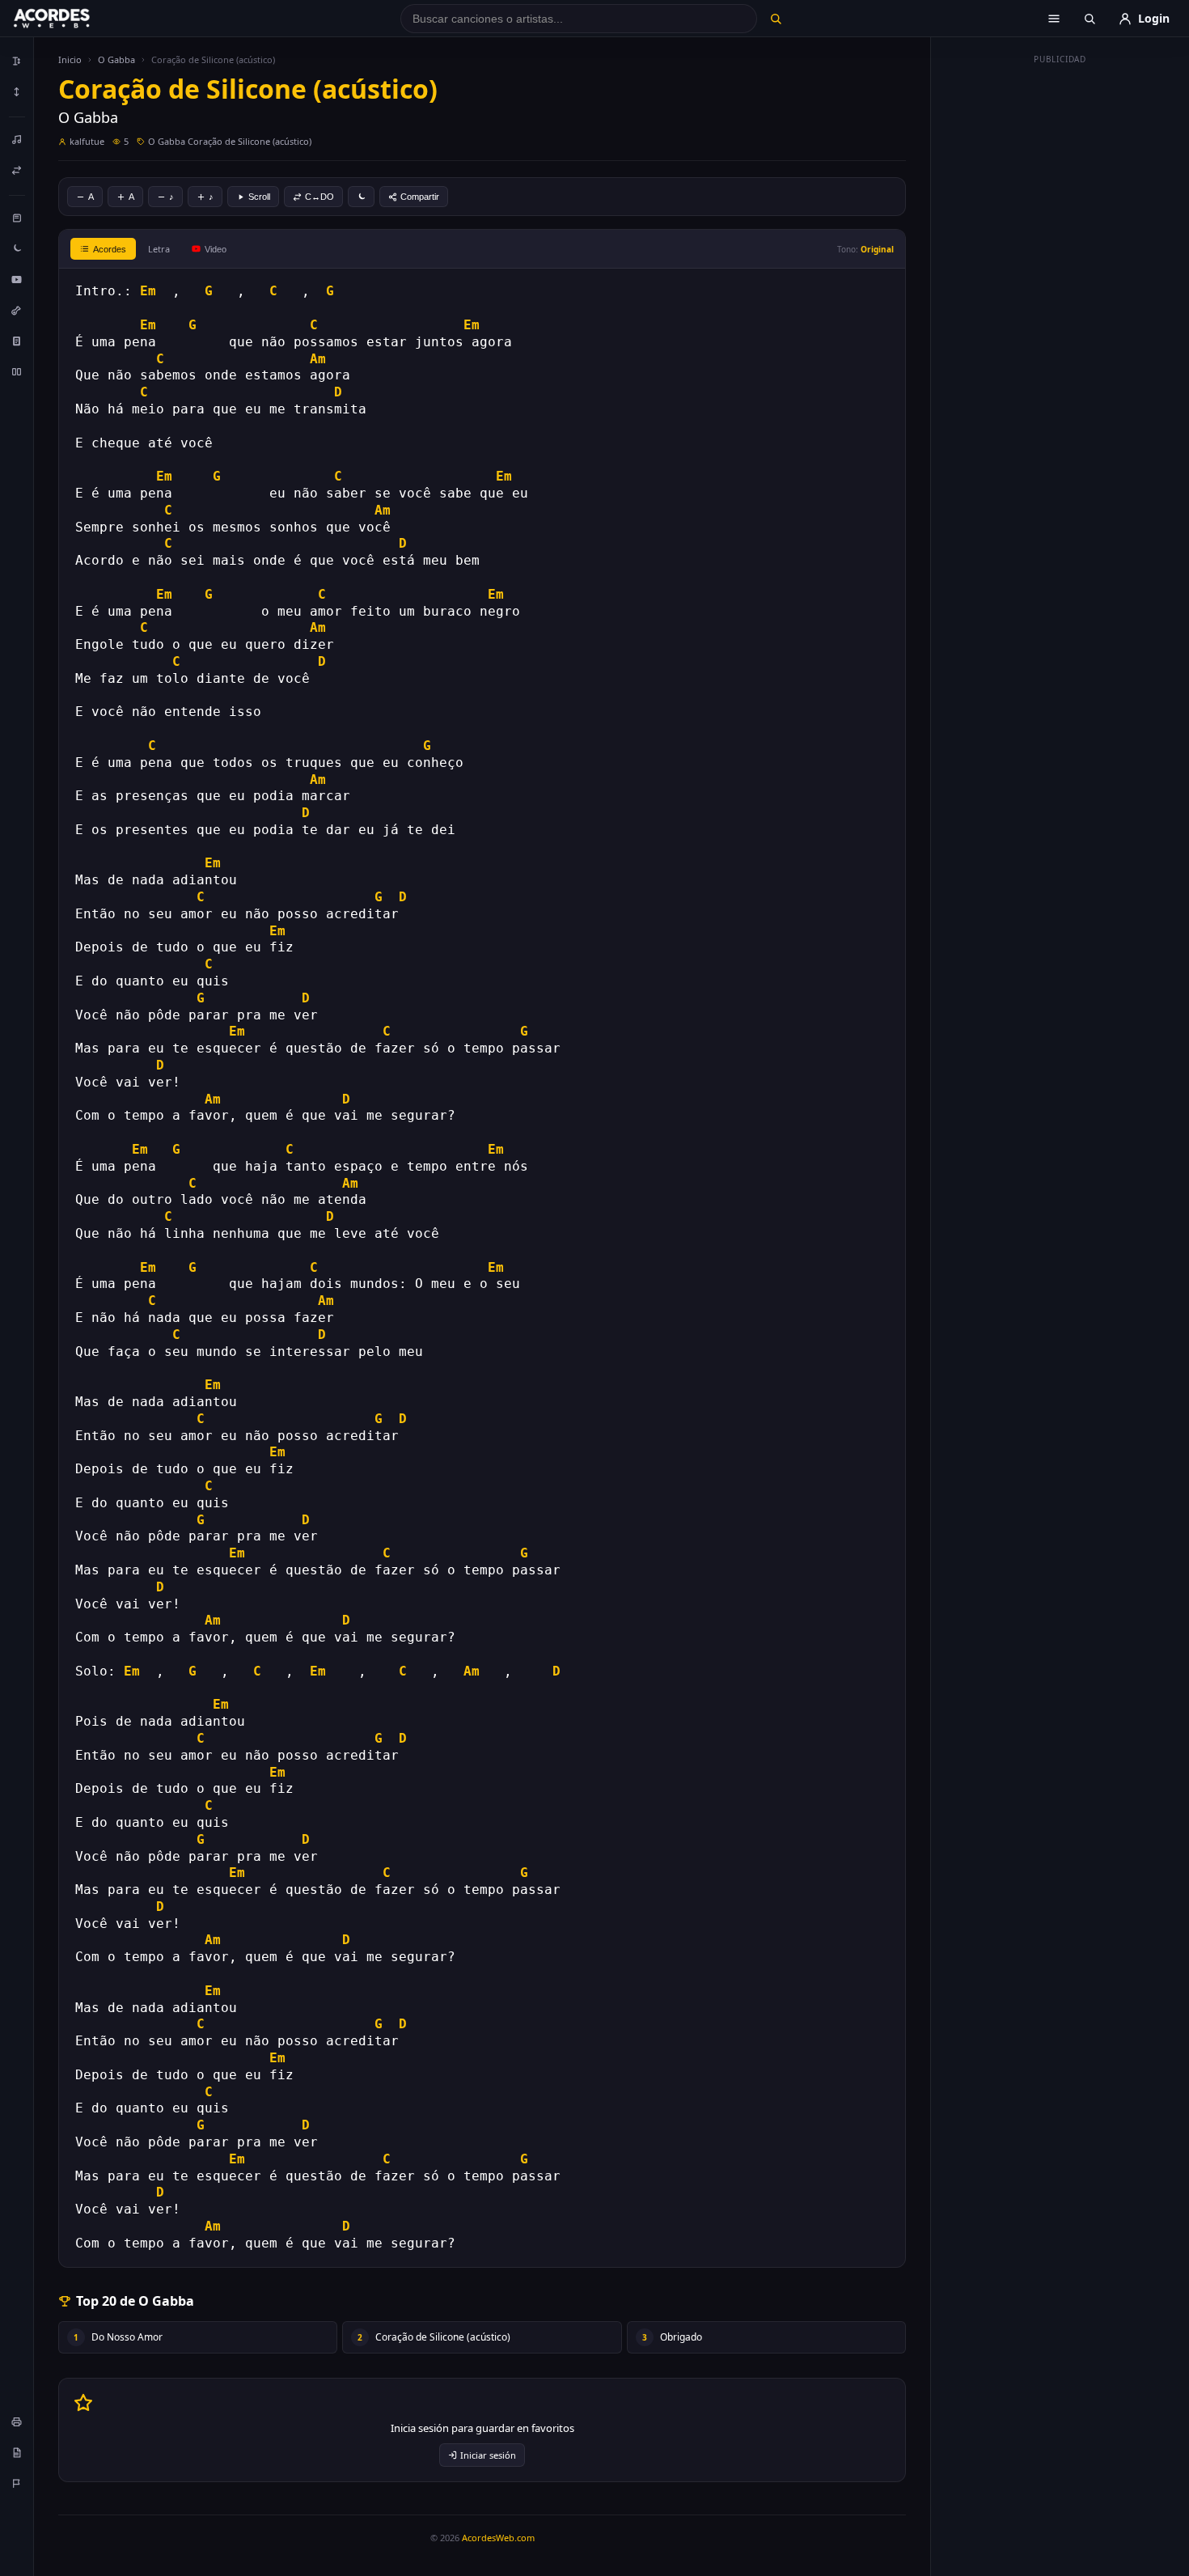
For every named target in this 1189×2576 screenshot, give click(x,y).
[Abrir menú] (1054, 19)
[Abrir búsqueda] (1090, 19)
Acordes (110, 249)
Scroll (259, 197)
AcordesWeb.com (498, 2538)
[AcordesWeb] (72, 19)
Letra (159, 249)
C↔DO (319, 197)
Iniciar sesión (488, 2455)
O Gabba (116, 59)
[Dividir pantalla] (17, 371)
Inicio (70, 59)
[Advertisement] (1060, 314)
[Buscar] (775, 19)
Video (216, 249)
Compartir (420, 197)
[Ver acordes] (17, 341)
